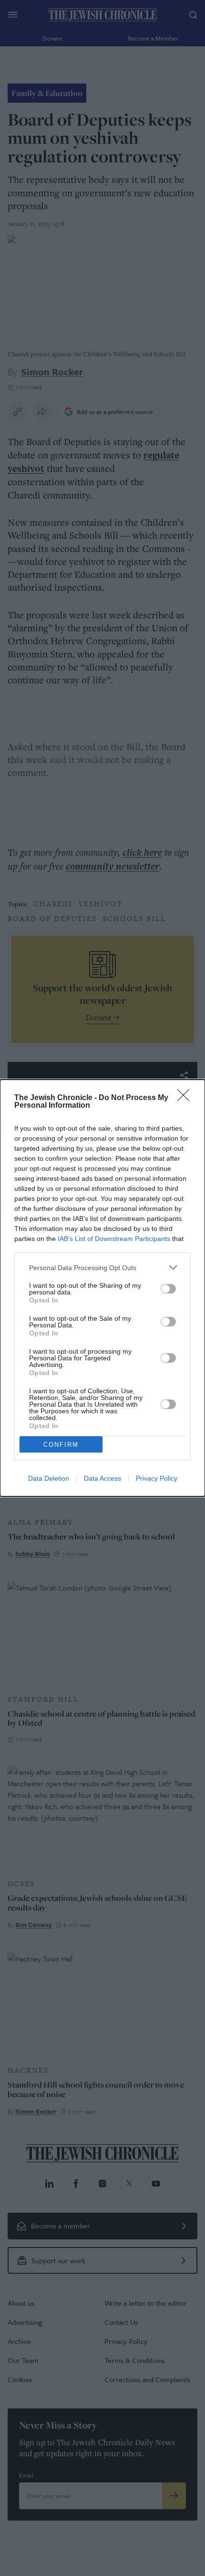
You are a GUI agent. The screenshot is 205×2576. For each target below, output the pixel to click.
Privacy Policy (157, 1478)
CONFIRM (61, 1445)
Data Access (102, 1478)
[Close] (186, 1098)
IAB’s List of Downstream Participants (114, 1239)
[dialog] (102, 1288)
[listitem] (102, 1267)
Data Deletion (49, 1478)
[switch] (168, 1289)
